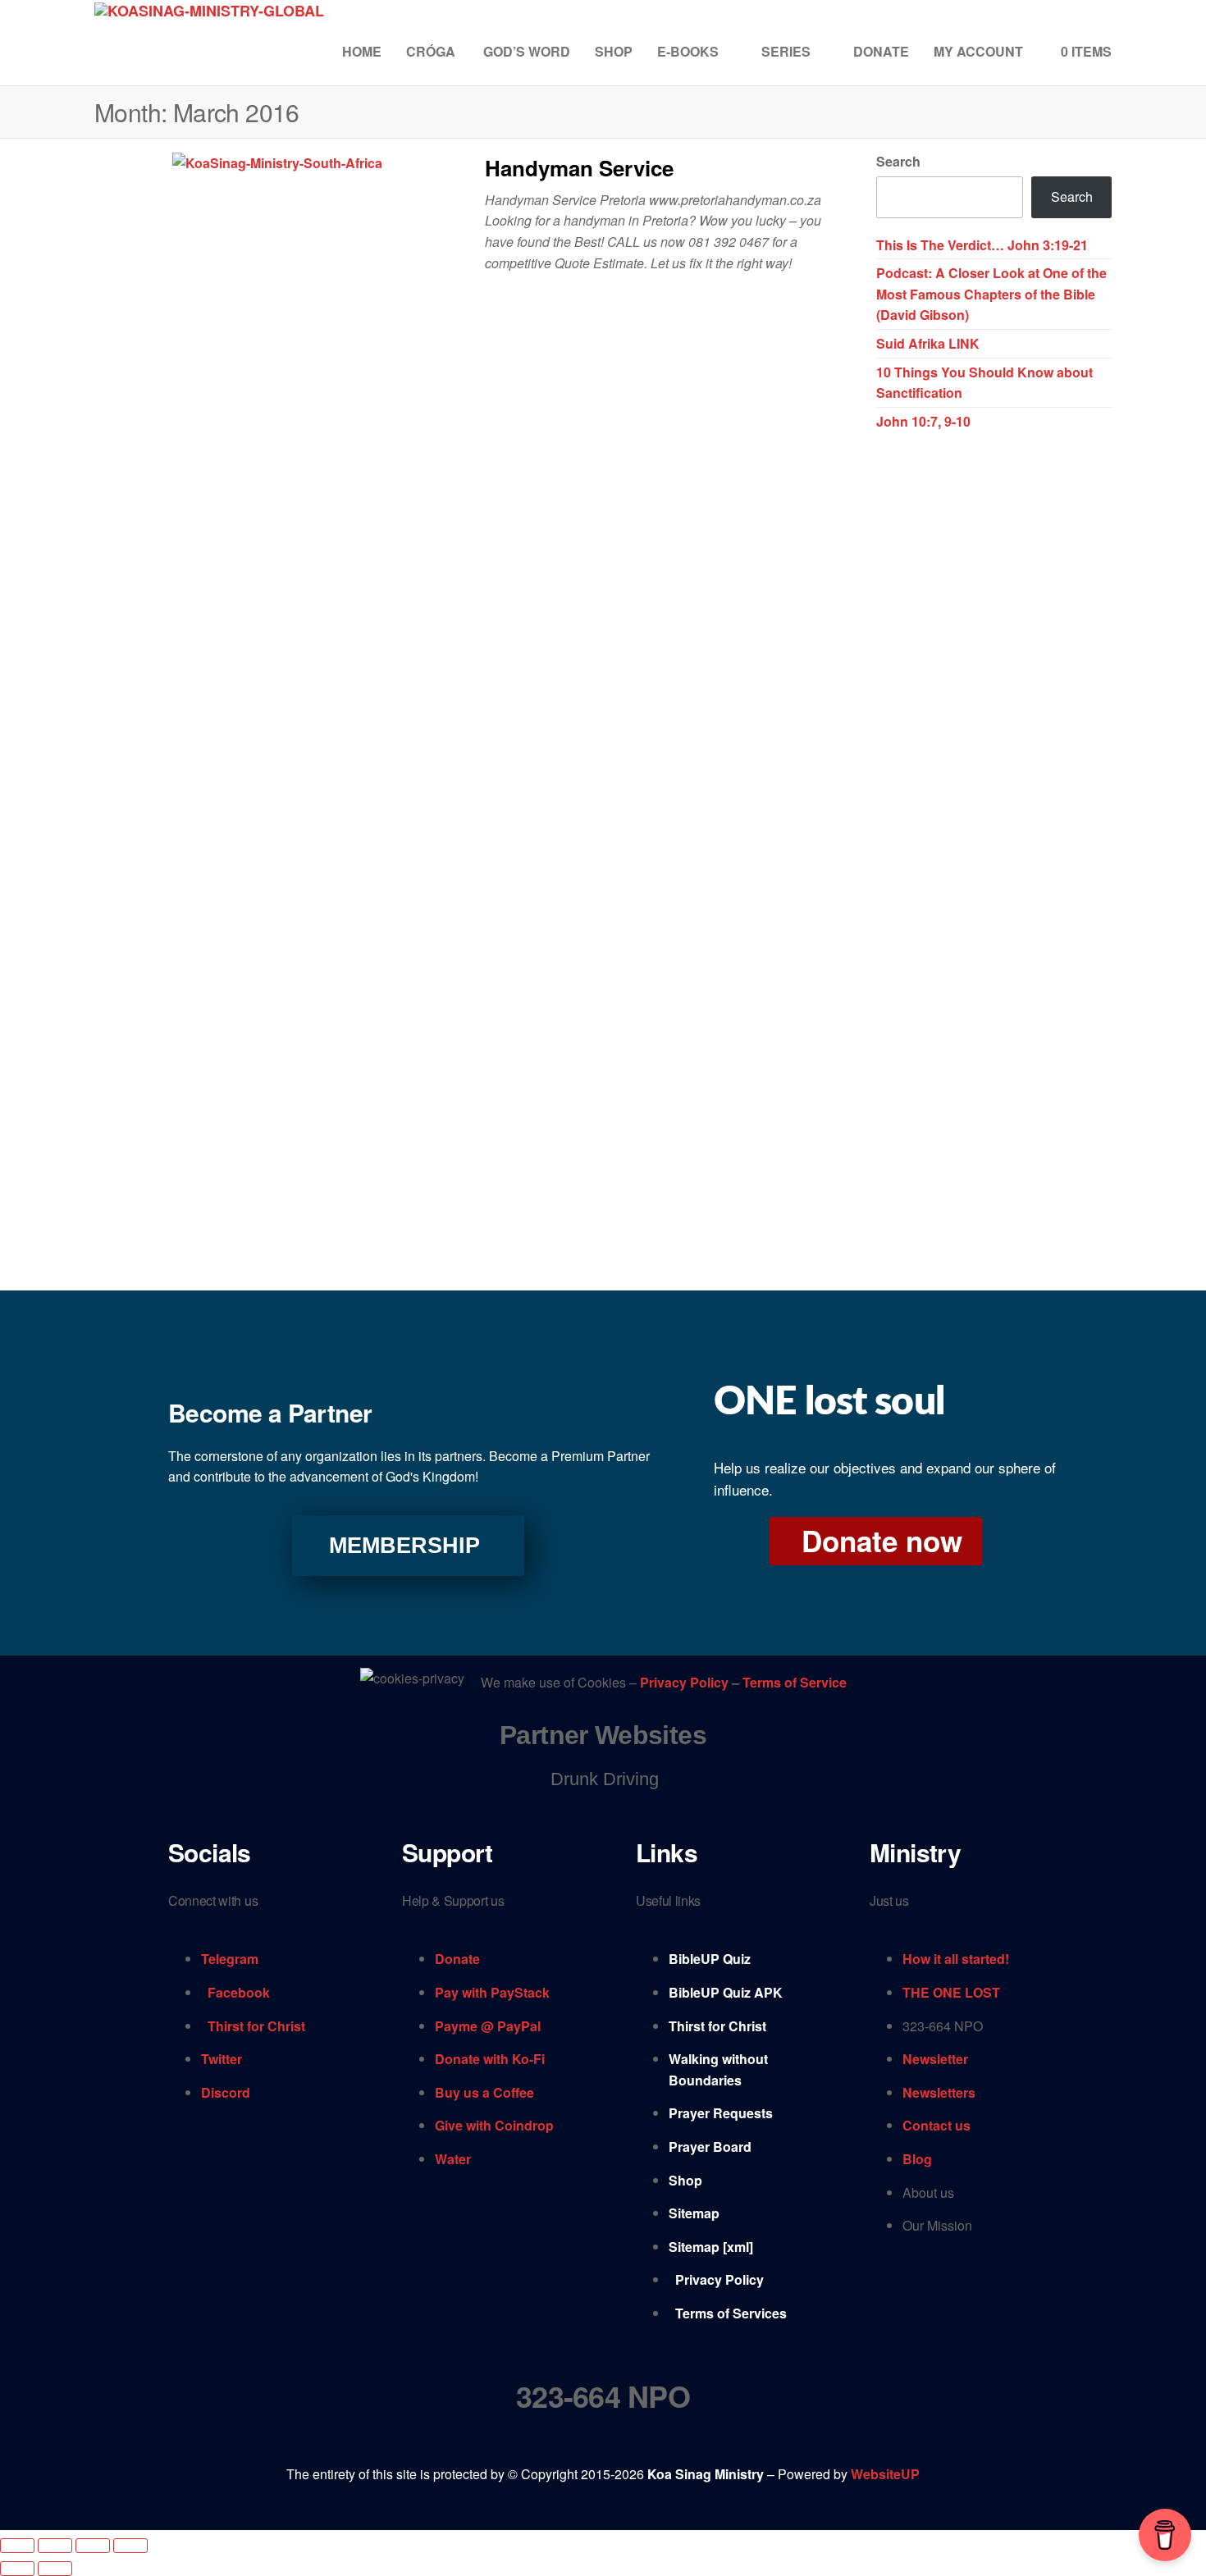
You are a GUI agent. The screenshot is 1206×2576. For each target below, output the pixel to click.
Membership (404, 1546)
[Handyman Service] (277, 161)
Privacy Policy (686, 1682)
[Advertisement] (994, 697)
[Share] (93, 2546)
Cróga (432, 51)
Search (898, 161)
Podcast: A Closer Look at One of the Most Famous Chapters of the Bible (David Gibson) (991, 294)
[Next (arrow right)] (55, 2569)
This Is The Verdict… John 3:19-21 (982, 245)
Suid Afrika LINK (928, 343)
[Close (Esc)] (130, 2546)
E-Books (688, 51)
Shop (614, 51)
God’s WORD (527, 51)
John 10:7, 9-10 (923, 421)
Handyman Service (579, 168)
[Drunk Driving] (603, 1779)
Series (786, 51)
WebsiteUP (885, 2474)
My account (978, 51)
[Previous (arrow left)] (17, 2569)
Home (362, 51)
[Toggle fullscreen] (55, 2546)
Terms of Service (795, 1682)
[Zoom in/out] (17, 2546)
